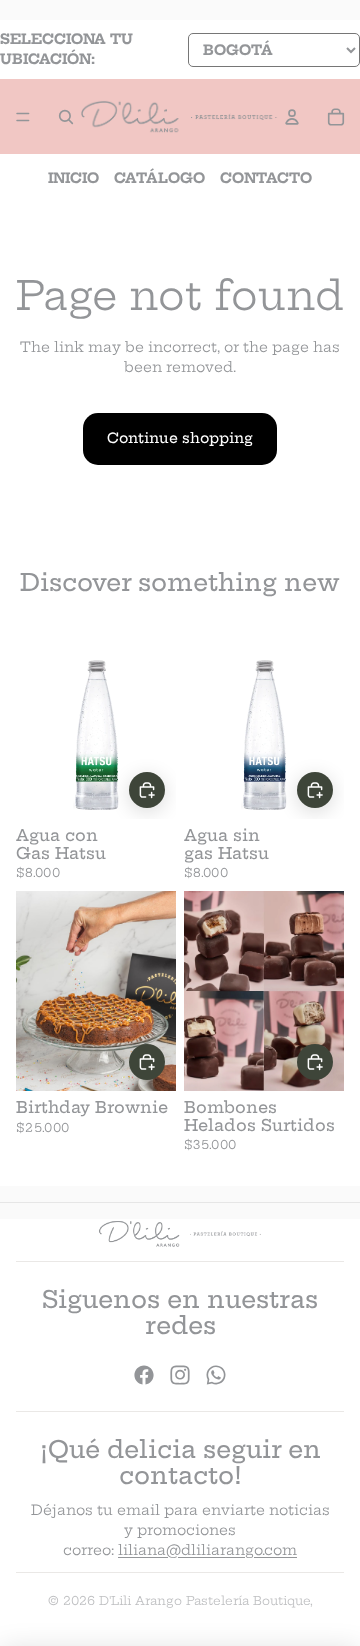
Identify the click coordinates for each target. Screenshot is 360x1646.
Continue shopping (180, 438)
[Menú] (23, 117)
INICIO (73, 178)
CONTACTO (266, 178)
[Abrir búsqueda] (66, 117)
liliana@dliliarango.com (207, 1550)
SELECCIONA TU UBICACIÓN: (66, 49)
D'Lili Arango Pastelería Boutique (204, 1600)
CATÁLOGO (159, 178)
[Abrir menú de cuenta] (292, 117)
